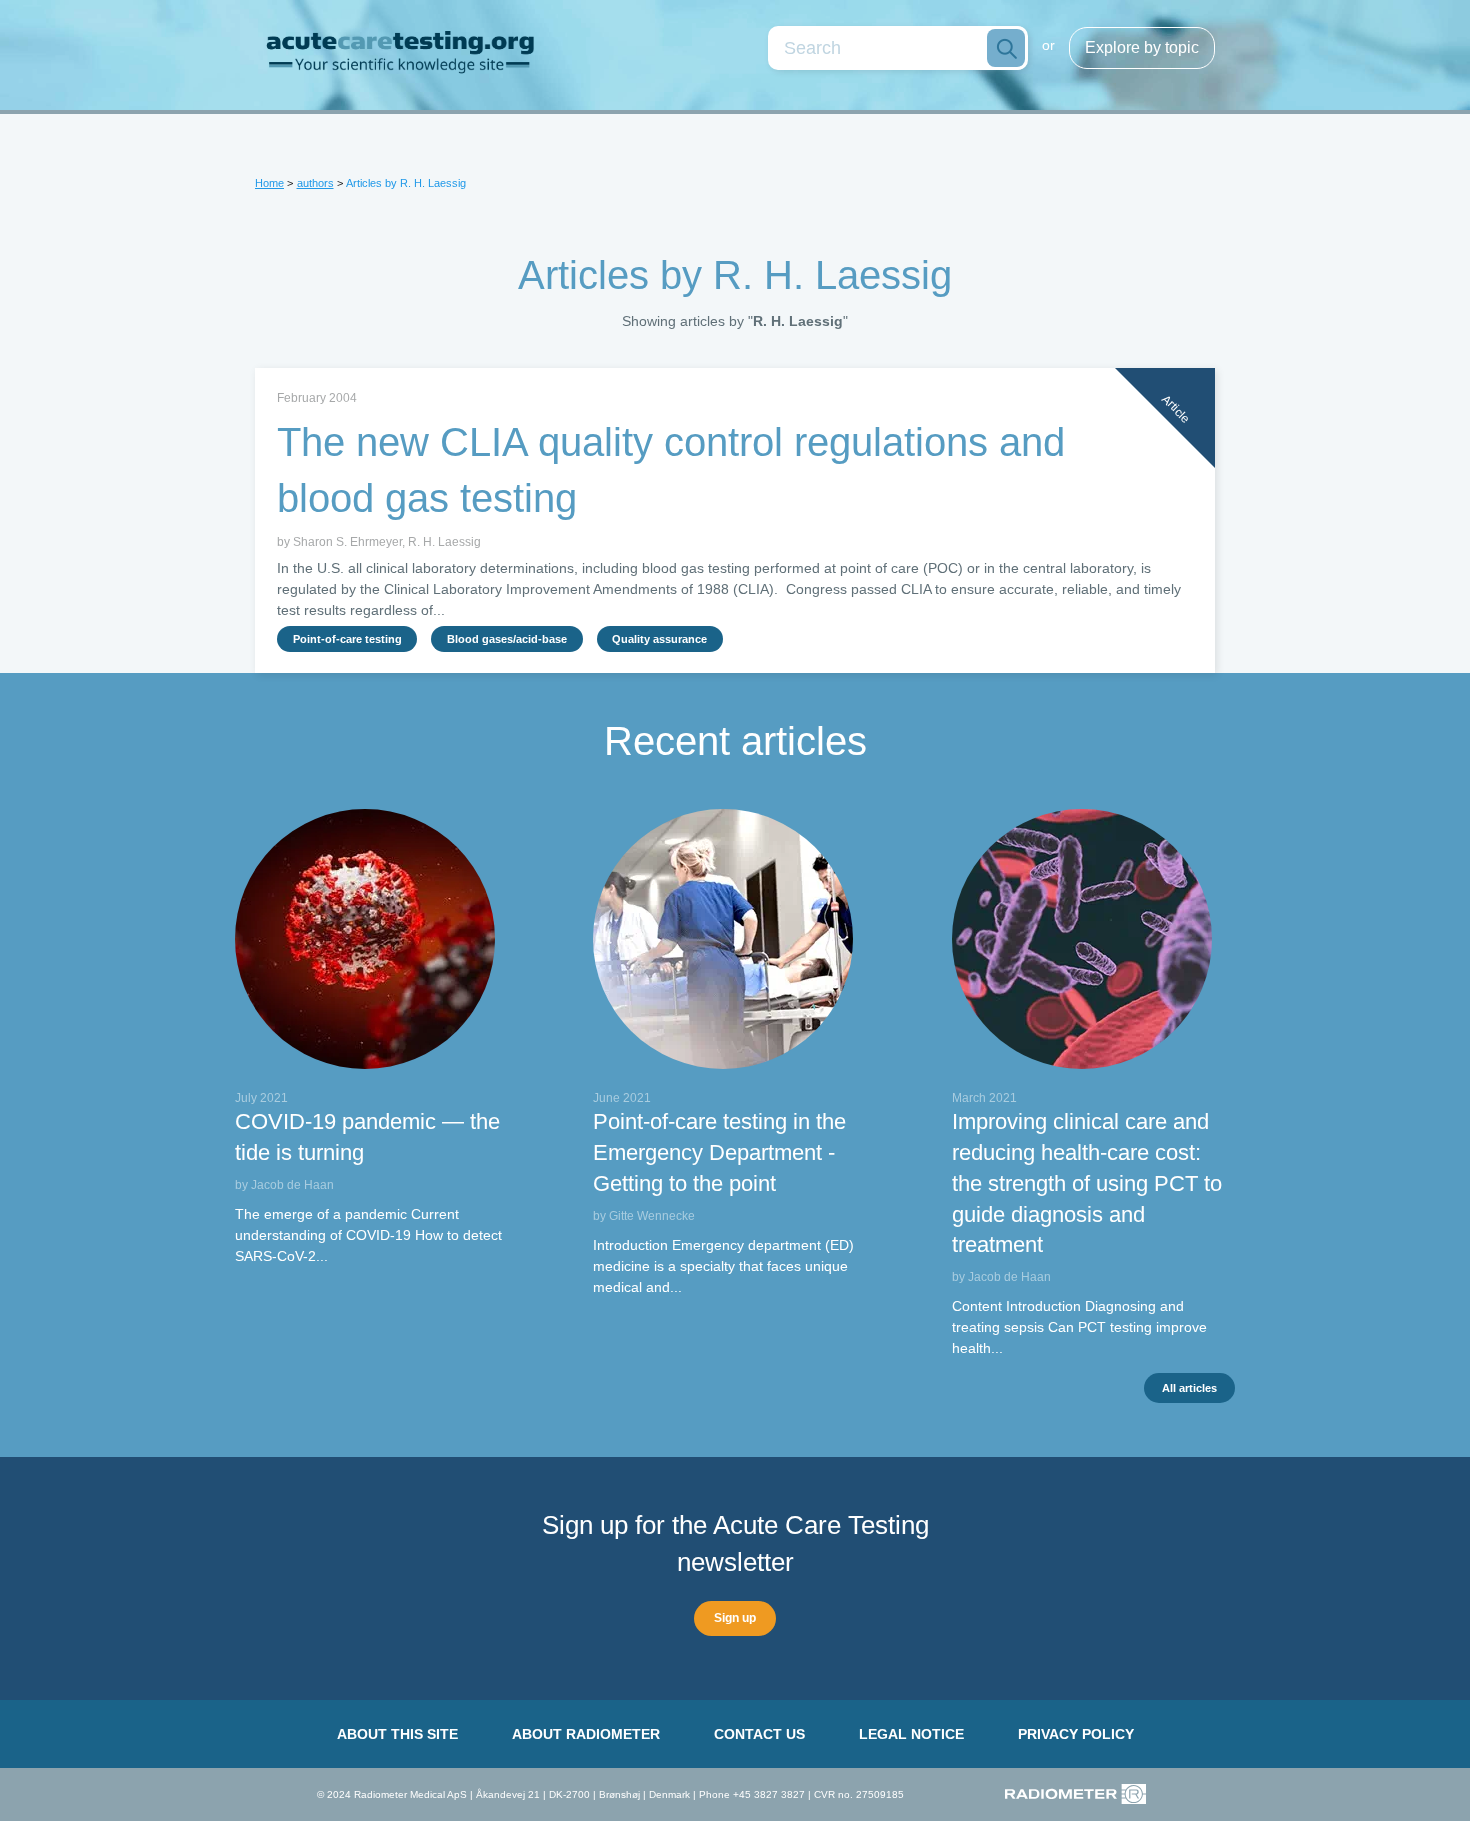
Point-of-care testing (347, 639)
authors (315, 183)
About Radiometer (586, 1734)
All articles (1189, 1388)
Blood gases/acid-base (507, 639)
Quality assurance (659, 639)
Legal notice (911, 1734)
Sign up (735, 1618)
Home (269, 183)
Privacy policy (1076, 1734)
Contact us (759, 1734)
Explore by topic (1142, 47)
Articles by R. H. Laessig (406, 183)
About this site (397, 1734)
